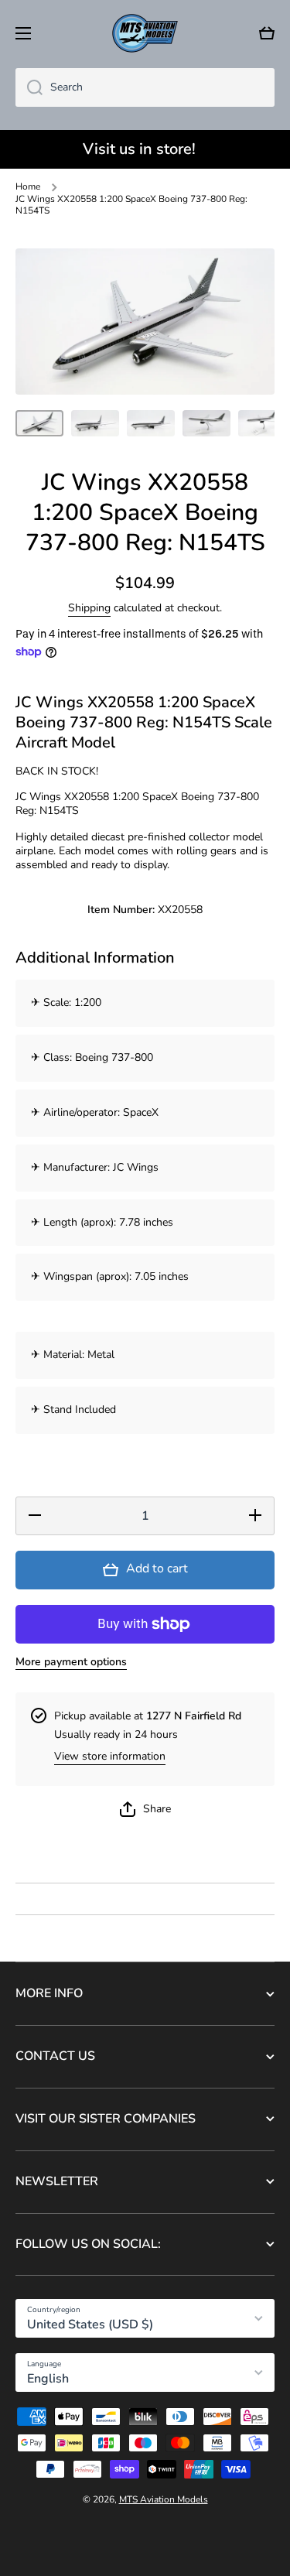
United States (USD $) (90, 2325)
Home (28, 187)
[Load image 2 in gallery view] (95, 424)
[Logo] (145, 33)
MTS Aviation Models (164, 2499)
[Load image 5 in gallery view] (262, 424)
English (48, 2379)
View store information (110, 1757)
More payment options (71, 1662)
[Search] (29, 87)
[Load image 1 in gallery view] (39, 424)
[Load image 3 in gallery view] (151, 424)
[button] (267, 33)
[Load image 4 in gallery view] (206, 424)
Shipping (89, 608)
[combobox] (145, 87)
